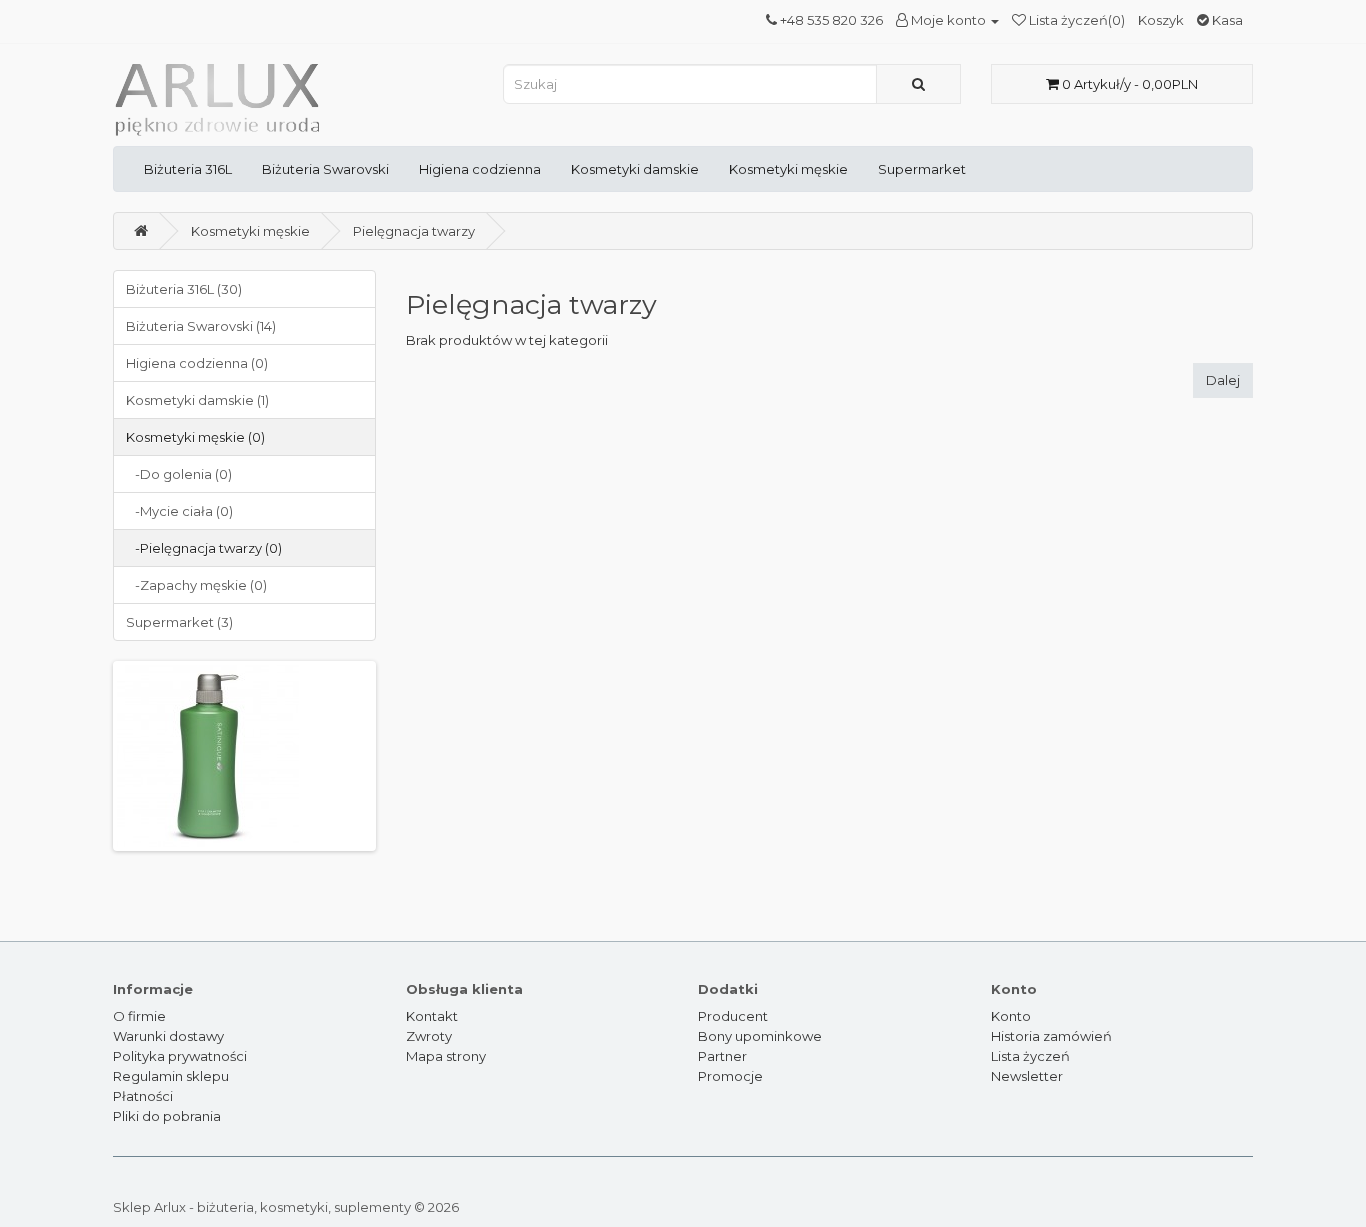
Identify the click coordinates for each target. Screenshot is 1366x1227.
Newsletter (1027, 1076)
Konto (1011, 1016)
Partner (722, 1056)
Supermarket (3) (179, 622)
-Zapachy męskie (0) (196, 585)
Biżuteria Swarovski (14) (201, 326)
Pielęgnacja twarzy (414, 231)
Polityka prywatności (180, 1056)
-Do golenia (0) (179, 474)
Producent (733, 1016)
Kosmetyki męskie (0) (195, 437)
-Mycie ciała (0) (179, 511)
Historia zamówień (1051, 1036)
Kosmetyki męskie (788, 169)
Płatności (143, 1096)
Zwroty (429, 1036)
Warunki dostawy (168, 1036)
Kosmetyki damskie (635, 169)
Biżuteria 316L (188, 169)
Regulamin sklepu (171, 1076)
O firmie (139, 1016)
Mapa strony (446, 1056)
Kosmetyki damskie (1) (197, 400)
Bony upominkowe (760, 1036)
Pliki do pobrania (167, 1116)
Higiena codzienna (480, 169)
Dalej (1223, 380)
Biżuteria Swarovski (325, 169)
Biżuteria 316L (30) (184, 289)
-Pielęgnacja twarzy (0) (204, 548)
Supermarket (922, 169)
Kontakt (432, 1016)
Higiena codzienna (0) (197, 363)
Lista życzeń (1030, 1056)
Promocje (730, 1076)
